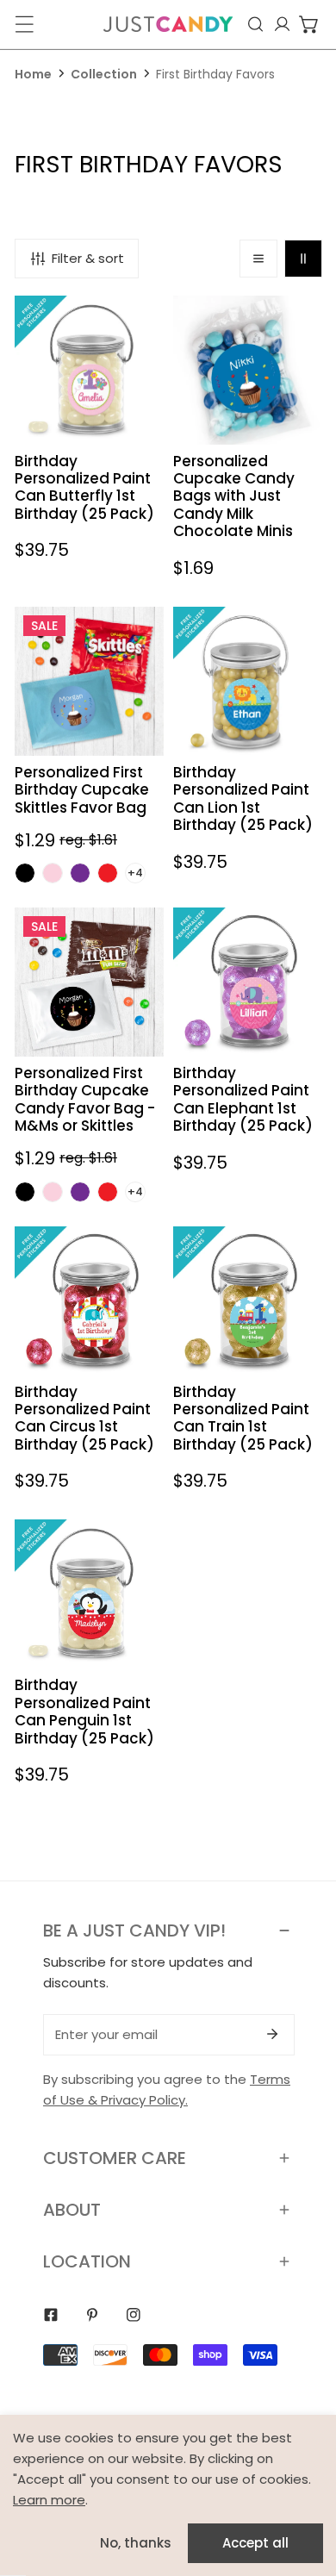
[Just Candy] (168, 24)
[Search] (255, 24)
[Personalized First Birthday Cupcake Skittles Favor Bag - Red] (108, 873)
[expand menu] (24, 24)
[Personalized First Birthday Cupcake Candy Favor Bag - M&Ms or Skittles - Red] (108, 1192)
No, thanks (136, 2543)
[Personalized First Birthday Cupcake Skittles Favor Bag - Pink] (53, 873)
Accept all (255, 2543)
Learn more (49, 2500)
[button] (309, 24)
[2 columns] (303, 259)
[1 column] (258, 259)
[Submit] (272, 2034)
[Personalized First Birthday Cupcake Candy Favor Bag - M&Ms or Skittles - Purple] (80, 1192)
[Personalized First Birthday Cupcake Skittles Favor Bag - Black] (25, 873)
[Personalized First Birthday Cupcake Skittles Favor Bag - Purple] (80, 873)
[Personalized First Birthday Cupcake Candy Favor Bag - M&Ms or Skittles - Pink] (53, 1192)
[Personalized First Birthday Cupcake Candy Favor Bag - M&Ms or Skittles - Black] (25, 1192)
